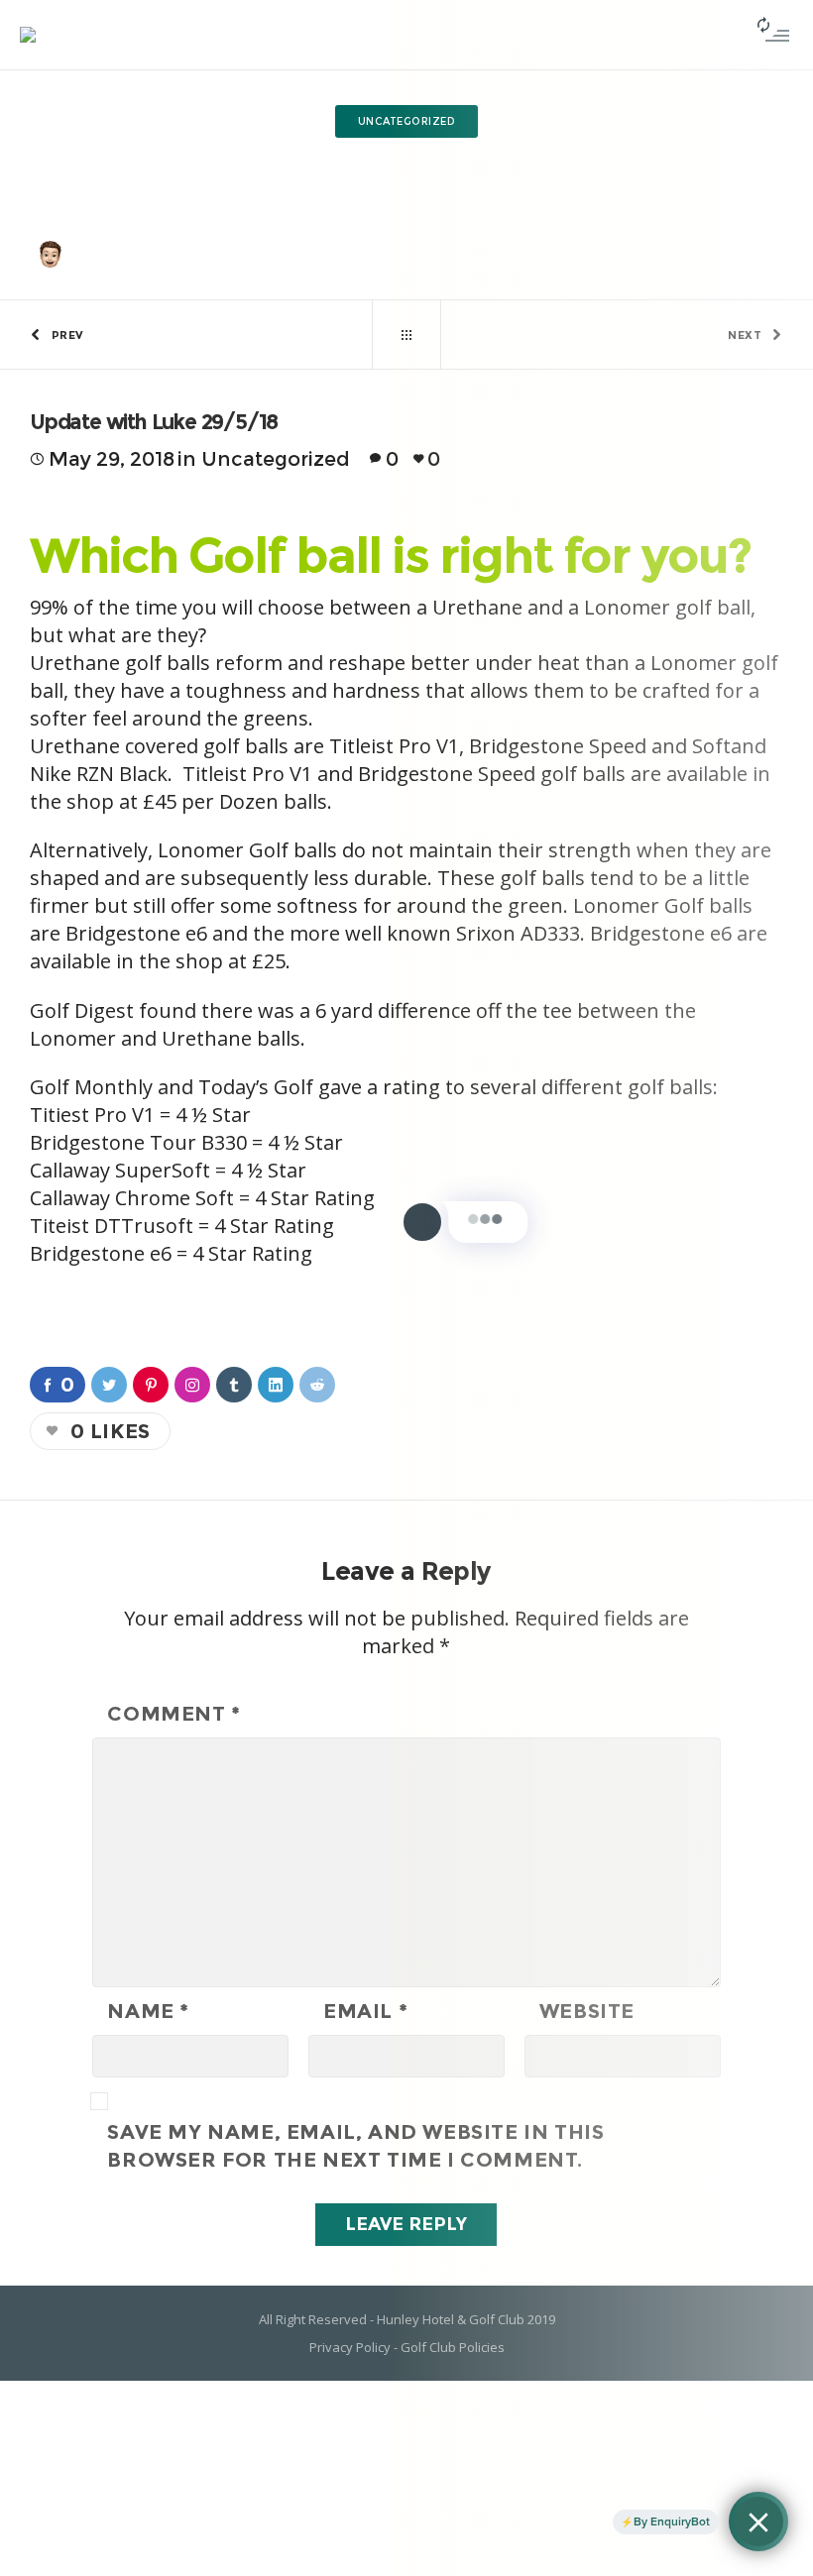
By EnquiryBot (672, 2521)
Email (365, 2011)
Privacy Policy (350, 2347)
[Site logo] (28, 35)
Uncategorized (353, 160)
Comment (174, 1714)
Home (278, 160)
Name (148, 2011)
